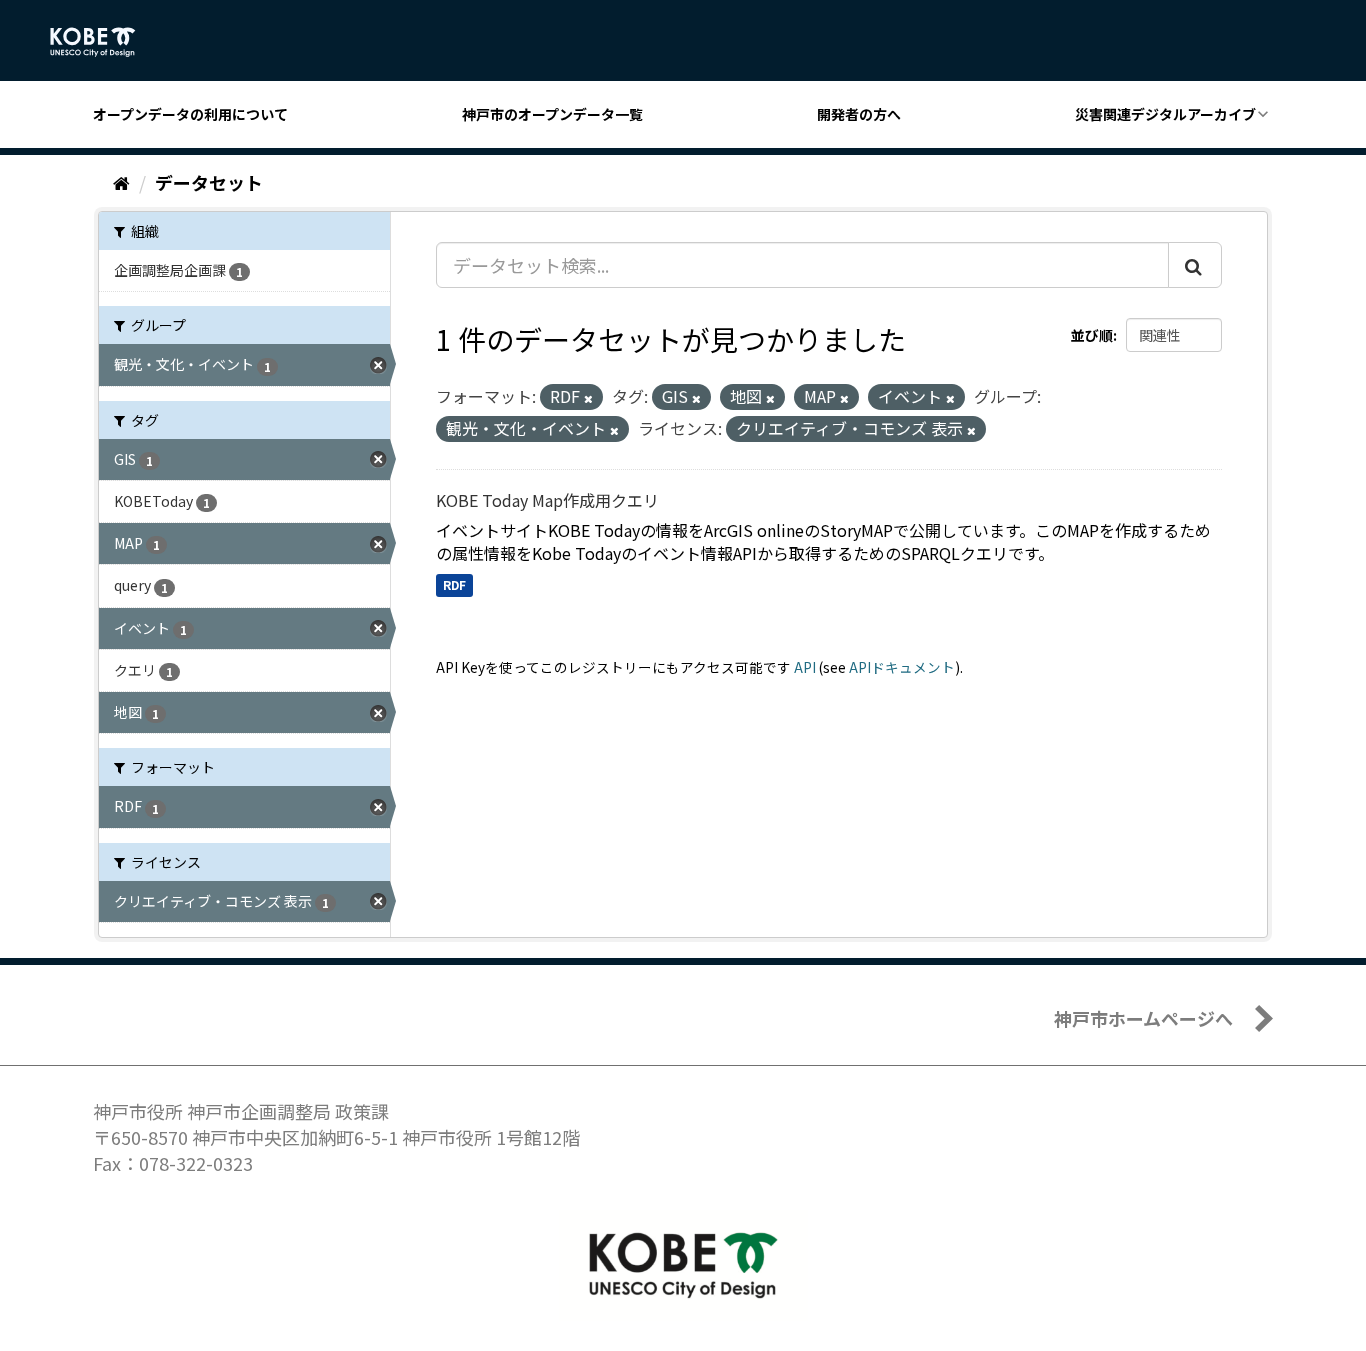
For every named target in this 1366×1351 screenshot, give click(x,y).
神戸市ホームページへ (1143, 1018)
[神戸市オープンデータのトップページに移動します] (103, 42)
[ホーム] (121, 182)
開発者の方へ (859, 114)
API (805, 667)
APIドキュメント (902, 667)
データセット (209, 182)
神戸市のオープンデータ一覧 (552, 114)
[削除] (588, 398)
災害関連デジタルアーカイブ (1165, 114)
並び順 (1092, 335)
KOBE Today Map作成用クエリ (547, 500)
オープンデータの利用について (190, 114)
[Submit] (1195, 265)
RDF (454, 584)
